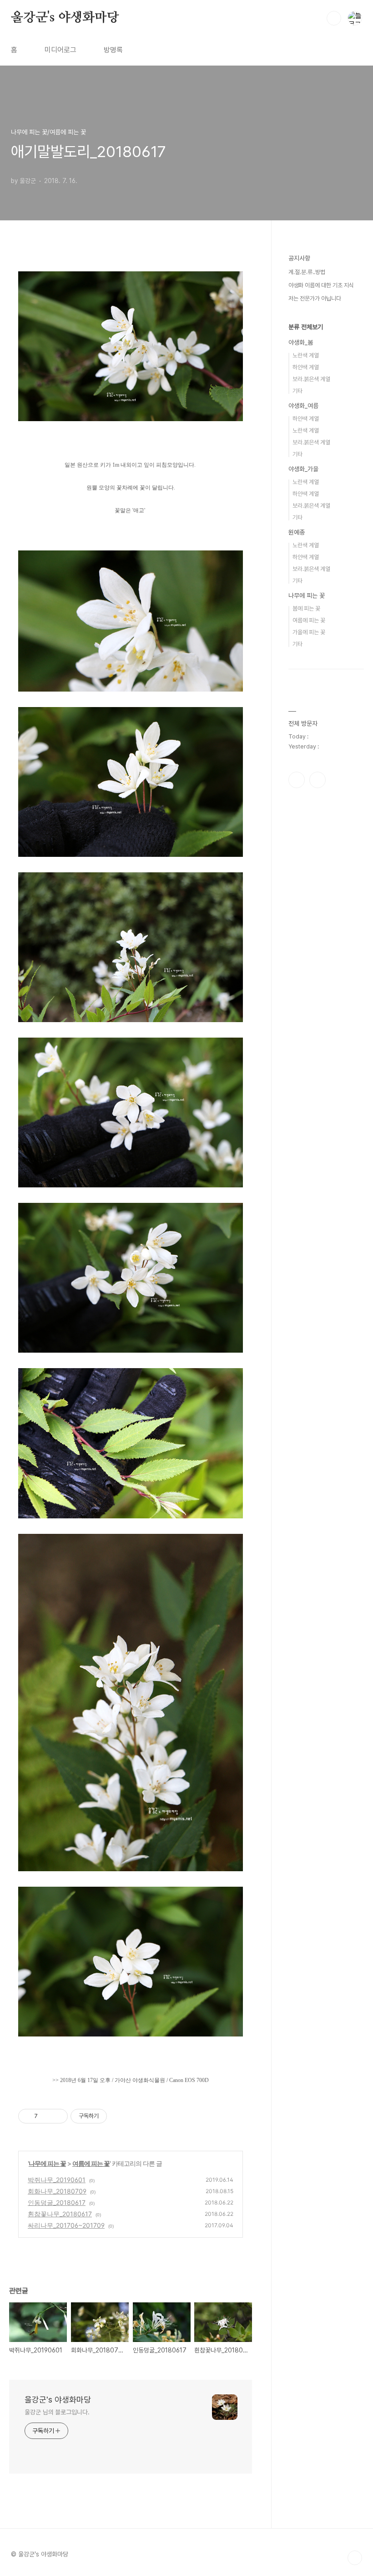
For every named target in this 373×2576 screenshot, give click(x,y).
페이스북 (297, 780)
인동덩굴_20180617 (57, 2202)
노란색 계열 (306, 355)
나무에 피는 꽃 (47, 2163)
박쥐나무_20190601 (57, 2180)
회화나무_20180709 (57, 2191)
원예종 (297, 532)
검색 (334, 18)
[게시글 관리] (58, 2116)
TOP (355, 2558)
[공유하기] (46, 2116)
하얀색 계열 (306, 367)
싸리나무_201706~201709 (66, 2225)
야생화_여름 (303, 406)
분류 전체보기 (306, 327)
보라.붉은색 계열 (311, 379)
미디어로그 (60, 50)
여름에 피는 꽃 (91, 2163)
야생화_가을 (303, 469)
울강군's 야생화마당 (65, 18)
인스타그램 (318, 780)
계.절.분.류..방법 (307, 272)
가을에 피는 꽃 (309, 632)
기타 (297, 391)
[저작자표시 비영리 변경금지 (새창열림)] (119, 2116)
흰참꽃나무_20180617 (60, 2214)
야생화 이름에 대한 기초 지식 (321, 285)
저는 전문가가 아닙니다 (315, 298)
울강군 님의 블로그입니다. (57, 2412)
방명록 (113, 50)
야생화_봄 (301, 342)
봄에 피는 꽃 (306, 608)
